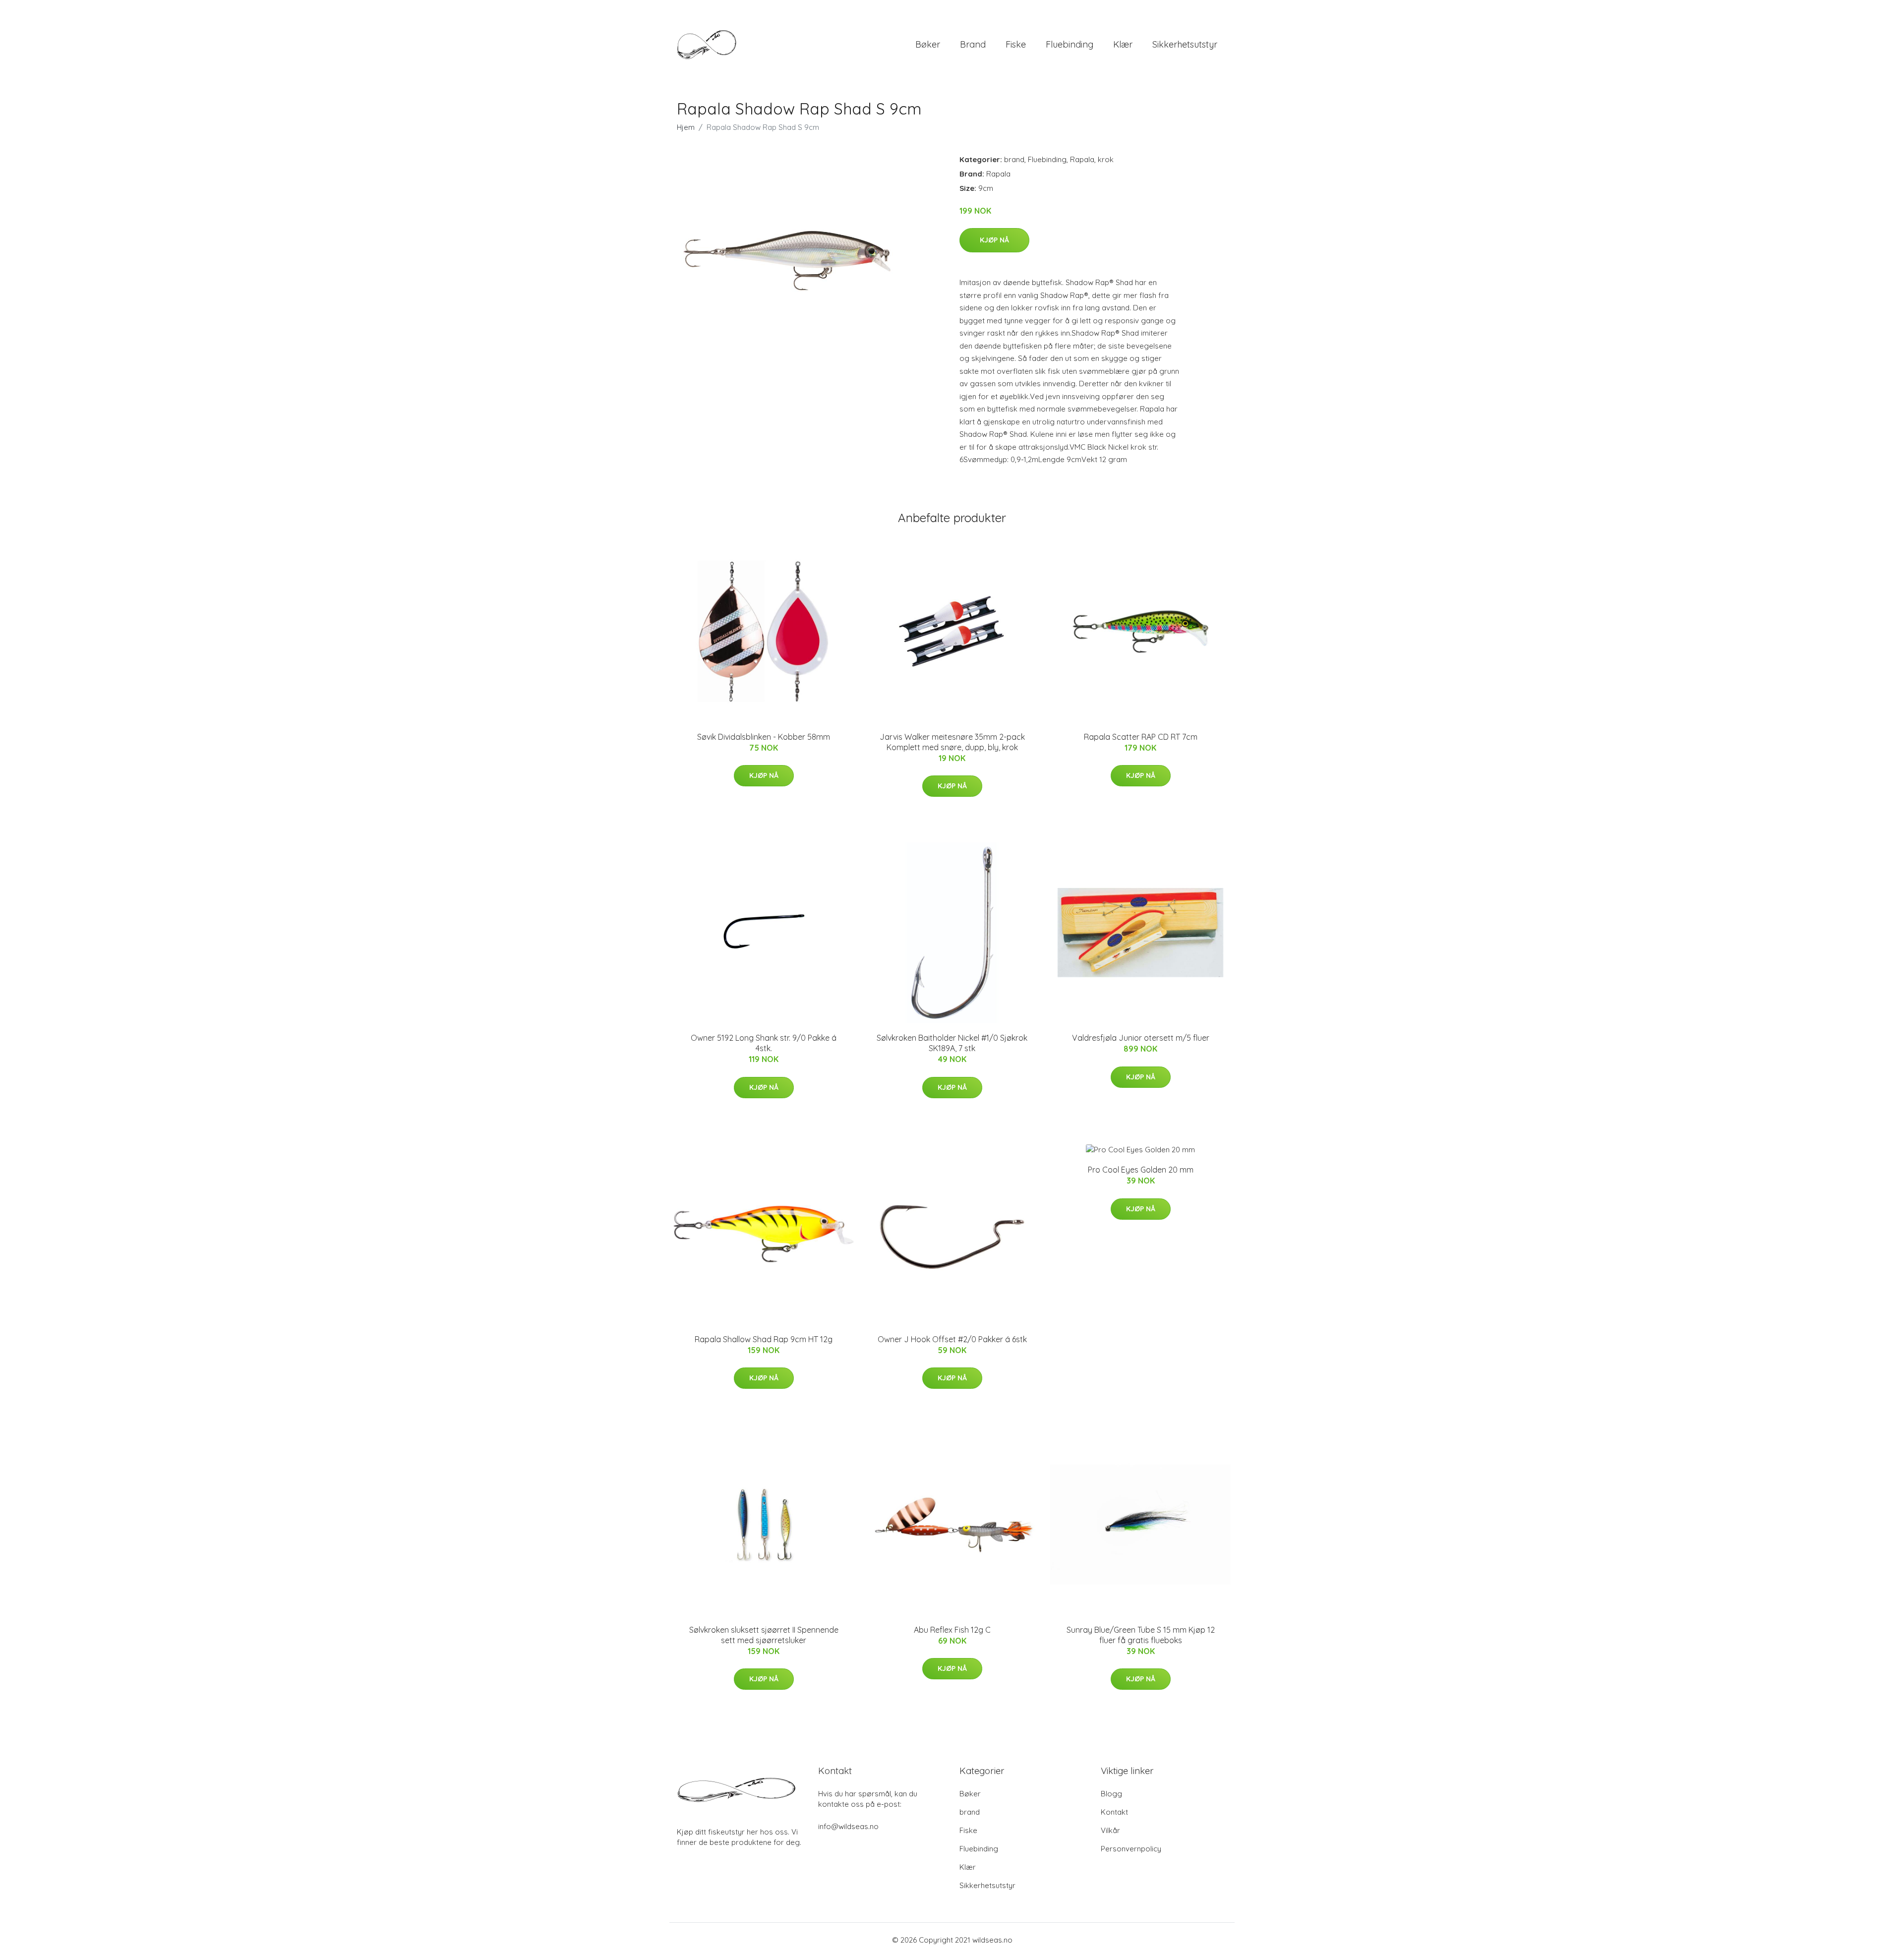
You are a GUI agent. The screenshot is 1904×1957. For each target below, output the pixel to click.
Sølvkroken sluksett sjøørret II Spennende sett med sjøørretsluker (764, 1635)
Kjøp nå (994, 240)
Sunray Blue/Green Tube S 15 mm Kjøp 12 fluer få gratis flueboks (1141, 1635)
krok (1106, 159)
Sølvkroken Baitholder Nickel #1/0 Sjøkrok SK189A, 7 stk (952, 1043)
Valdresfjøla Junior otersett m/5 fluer (1141, 1038)
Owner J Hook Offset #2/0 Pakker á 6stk (952, 1339)
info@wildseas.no (848, 1826)
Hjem (686, 127)
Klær (1123, 44)
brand (973, 44)
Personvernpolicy (1131, 1849)
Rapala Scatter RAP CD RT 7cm (1141, 737)
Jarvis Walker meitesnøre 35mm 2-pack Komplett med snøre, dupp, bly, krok (952, 742)
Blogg (1111, 1794)
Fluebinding (1070, 44)
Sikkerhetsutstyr (1185, 44)
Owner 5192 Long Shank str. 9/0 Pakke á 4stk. (764, 1043)
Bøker (928, 44)
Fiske (1016, 44)
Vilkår (1110, 1830)
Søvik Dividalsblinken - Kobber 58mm (764, 737)
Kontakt (1114, 1812)
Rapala (1082, 159)
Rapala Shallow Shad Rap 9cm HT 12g (764, 1339)
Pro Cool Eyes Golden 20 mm (1141, 1170)
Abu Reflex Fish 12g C (952, 1630)
